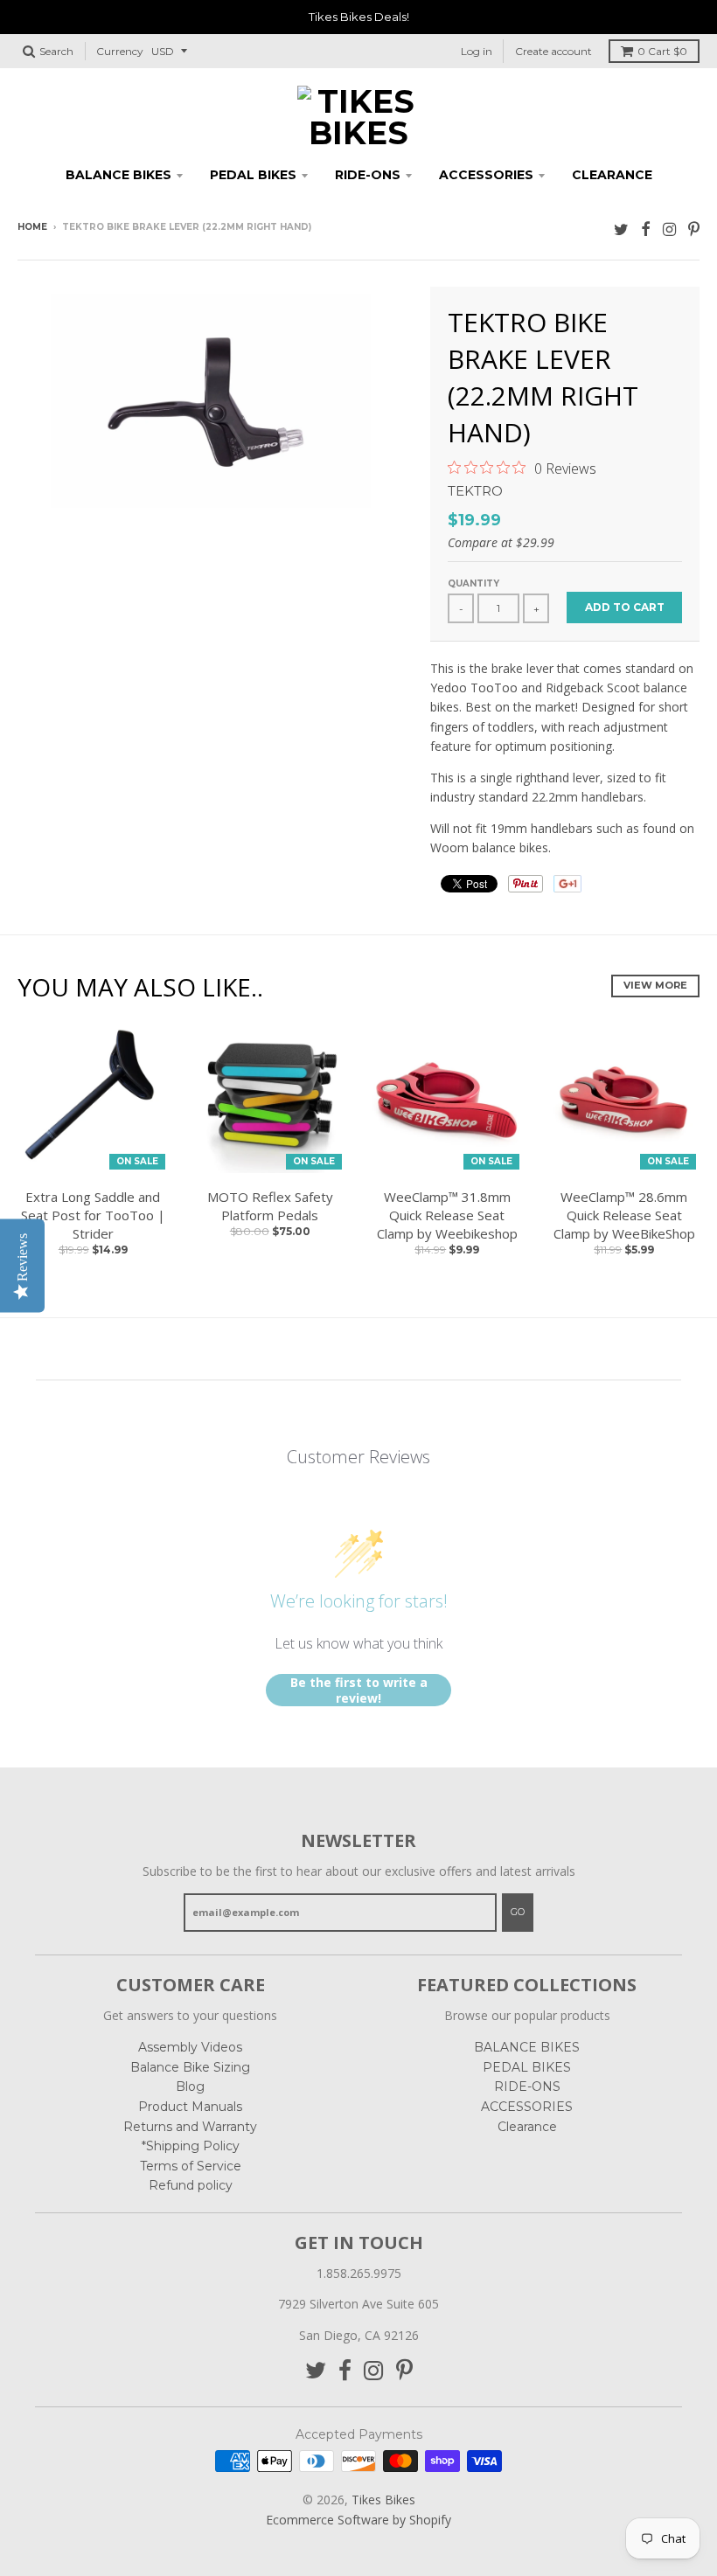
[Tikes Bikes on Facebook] (646, 229)
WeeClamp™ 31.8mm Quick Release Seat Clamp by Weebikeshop (447, 1215)
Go (518, 1912)
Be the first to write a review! (359, 1690)
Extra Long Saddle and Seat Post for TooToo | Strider (93, 1215)
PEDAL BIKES (253, 175)
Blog (190, 2086)
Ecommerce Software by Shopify (358, 2520)
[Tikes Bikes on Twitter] (621, 229)
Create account (553, 51)
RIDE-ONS (368, 175)
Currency (120, 51)
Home (32, 227)
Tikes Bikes (383, 2500)
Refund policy (191, 2185)
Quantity (473, 583)
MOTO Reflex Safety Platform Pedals (270, 1206)
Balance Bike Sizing (190, 2067)
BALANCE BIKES (118, 175)
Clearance (612, 175)
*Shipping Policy (191, 2146)
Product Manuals (190, 2107)
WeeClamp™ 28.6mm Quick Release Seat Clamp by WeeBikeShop (624, 1215)
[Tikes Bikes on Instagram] (669, 229)
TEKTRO (475, 491)
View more (655, 985)
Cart (662, 51)
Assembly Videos (190, 2047)
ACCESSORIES (486, 175)
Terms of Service (191, 2166)
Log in (477, 51)
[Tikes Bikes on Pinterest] (694, 229)
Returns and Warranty (190, 2127)
